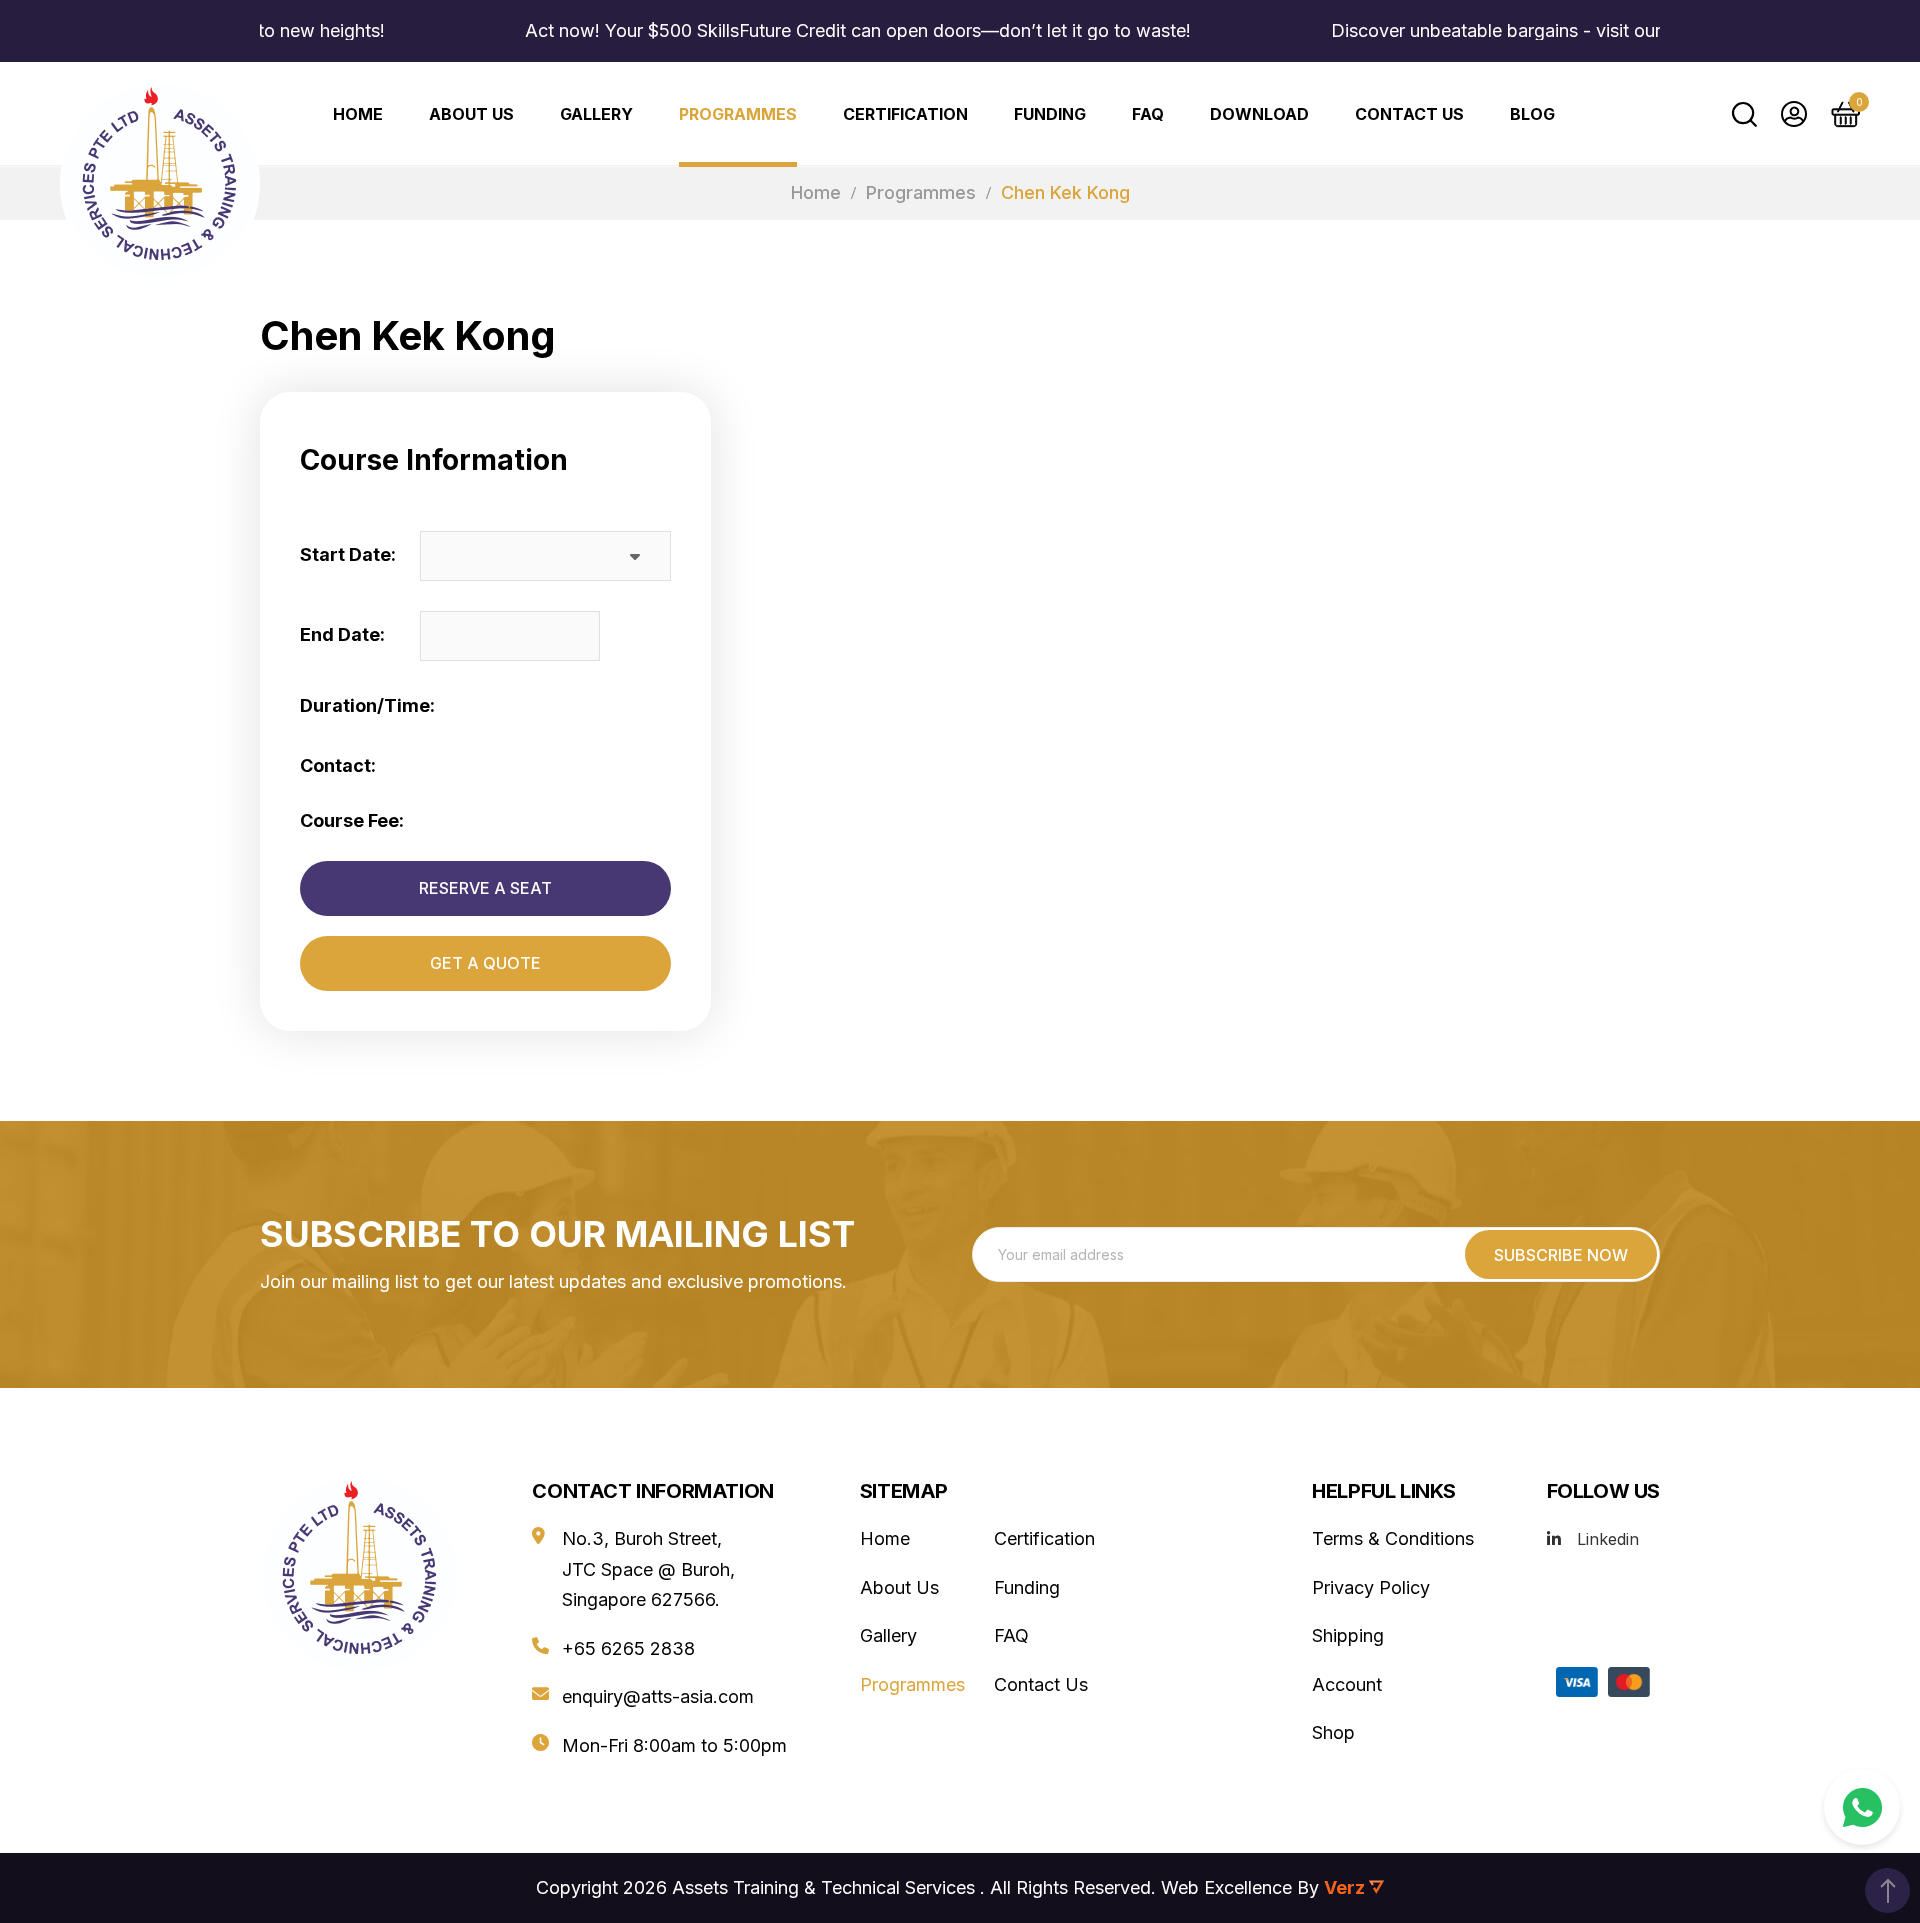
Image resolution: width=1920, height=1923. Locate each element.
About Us (471, 114)
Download (1259, 114)
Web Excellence (1226, 1887)
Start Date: (348, 554)
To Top (1887, 1890)
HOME (358, 114)
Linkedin (1608, 1539)
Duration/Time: (367, 705)
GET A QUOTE (485, 963)
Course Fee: (352, 820)
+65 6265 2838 (628, 1648)
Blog (1532, 114)
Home (816, 192)
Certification (905, 114)
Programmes (738, 114)
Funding (1050, 114)
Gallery (596, 114)
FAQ (1148, 114)
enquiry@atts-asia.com (658, 1696)
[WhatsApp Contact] (1862, 1807)
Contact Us (1409, 114)
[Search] (1744, 114)
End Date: (342, 634)
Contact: (338, 765)
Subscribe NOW (1561, 1255)
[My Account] (1794, 114)
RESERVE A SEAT (485, 888)
